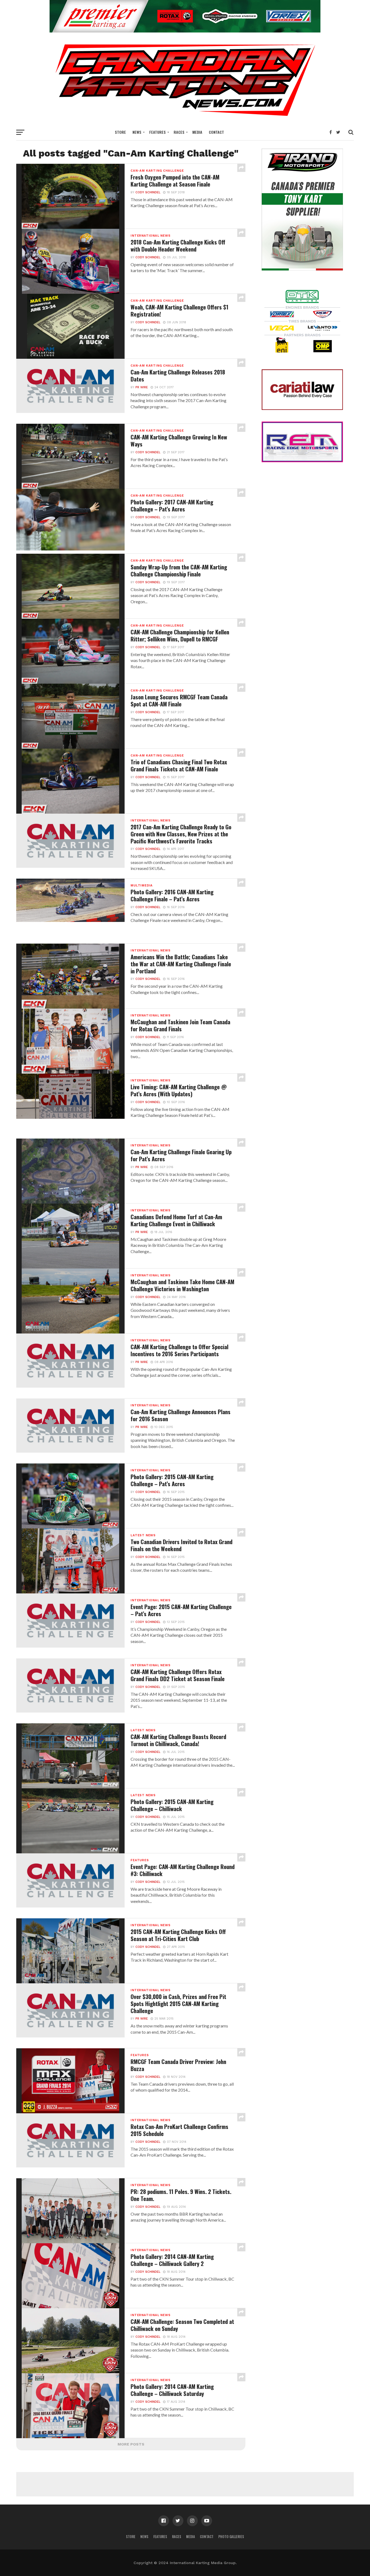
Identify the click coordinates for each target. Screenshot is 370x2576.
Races (179, 132)
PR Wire (142, 387)
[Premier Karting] (185, 31)
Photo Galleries (231, 2537)
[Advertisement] (185, 2484)
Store (120, 132)
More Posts (131, 2444)
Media (197, 132)
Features (158, 132)
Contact (216, 132)
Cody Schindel (148, 192)
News (137, 132)
